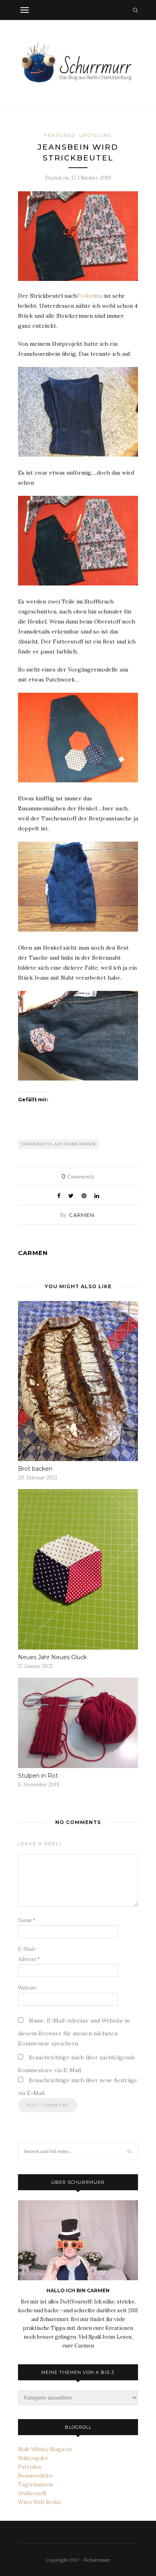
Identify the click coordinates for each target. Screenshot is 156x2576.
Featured (60, 135)
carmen (82, 1215)
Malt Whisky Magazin (45, 2449)
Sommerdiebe (35, 2476)
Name (27, 1920)
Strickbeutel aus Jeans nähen (58, 1144)
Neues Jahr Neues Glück (52, 1657)
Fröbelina (90, 296)
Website (27, 1988)
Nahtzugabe (33, 2458)
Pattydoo (30, 2467)
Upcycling (96, 135)
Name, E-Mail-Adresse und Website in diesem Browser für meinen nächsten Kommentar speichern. (74, 2032)
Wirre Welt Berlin (39, 2502)
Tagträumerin (36, 2485)
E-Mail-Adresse (29, 1954)
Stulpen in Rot (38, 1776)
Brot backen (35, 1469)
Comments (78, 1177)
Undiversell (32, 2493)
